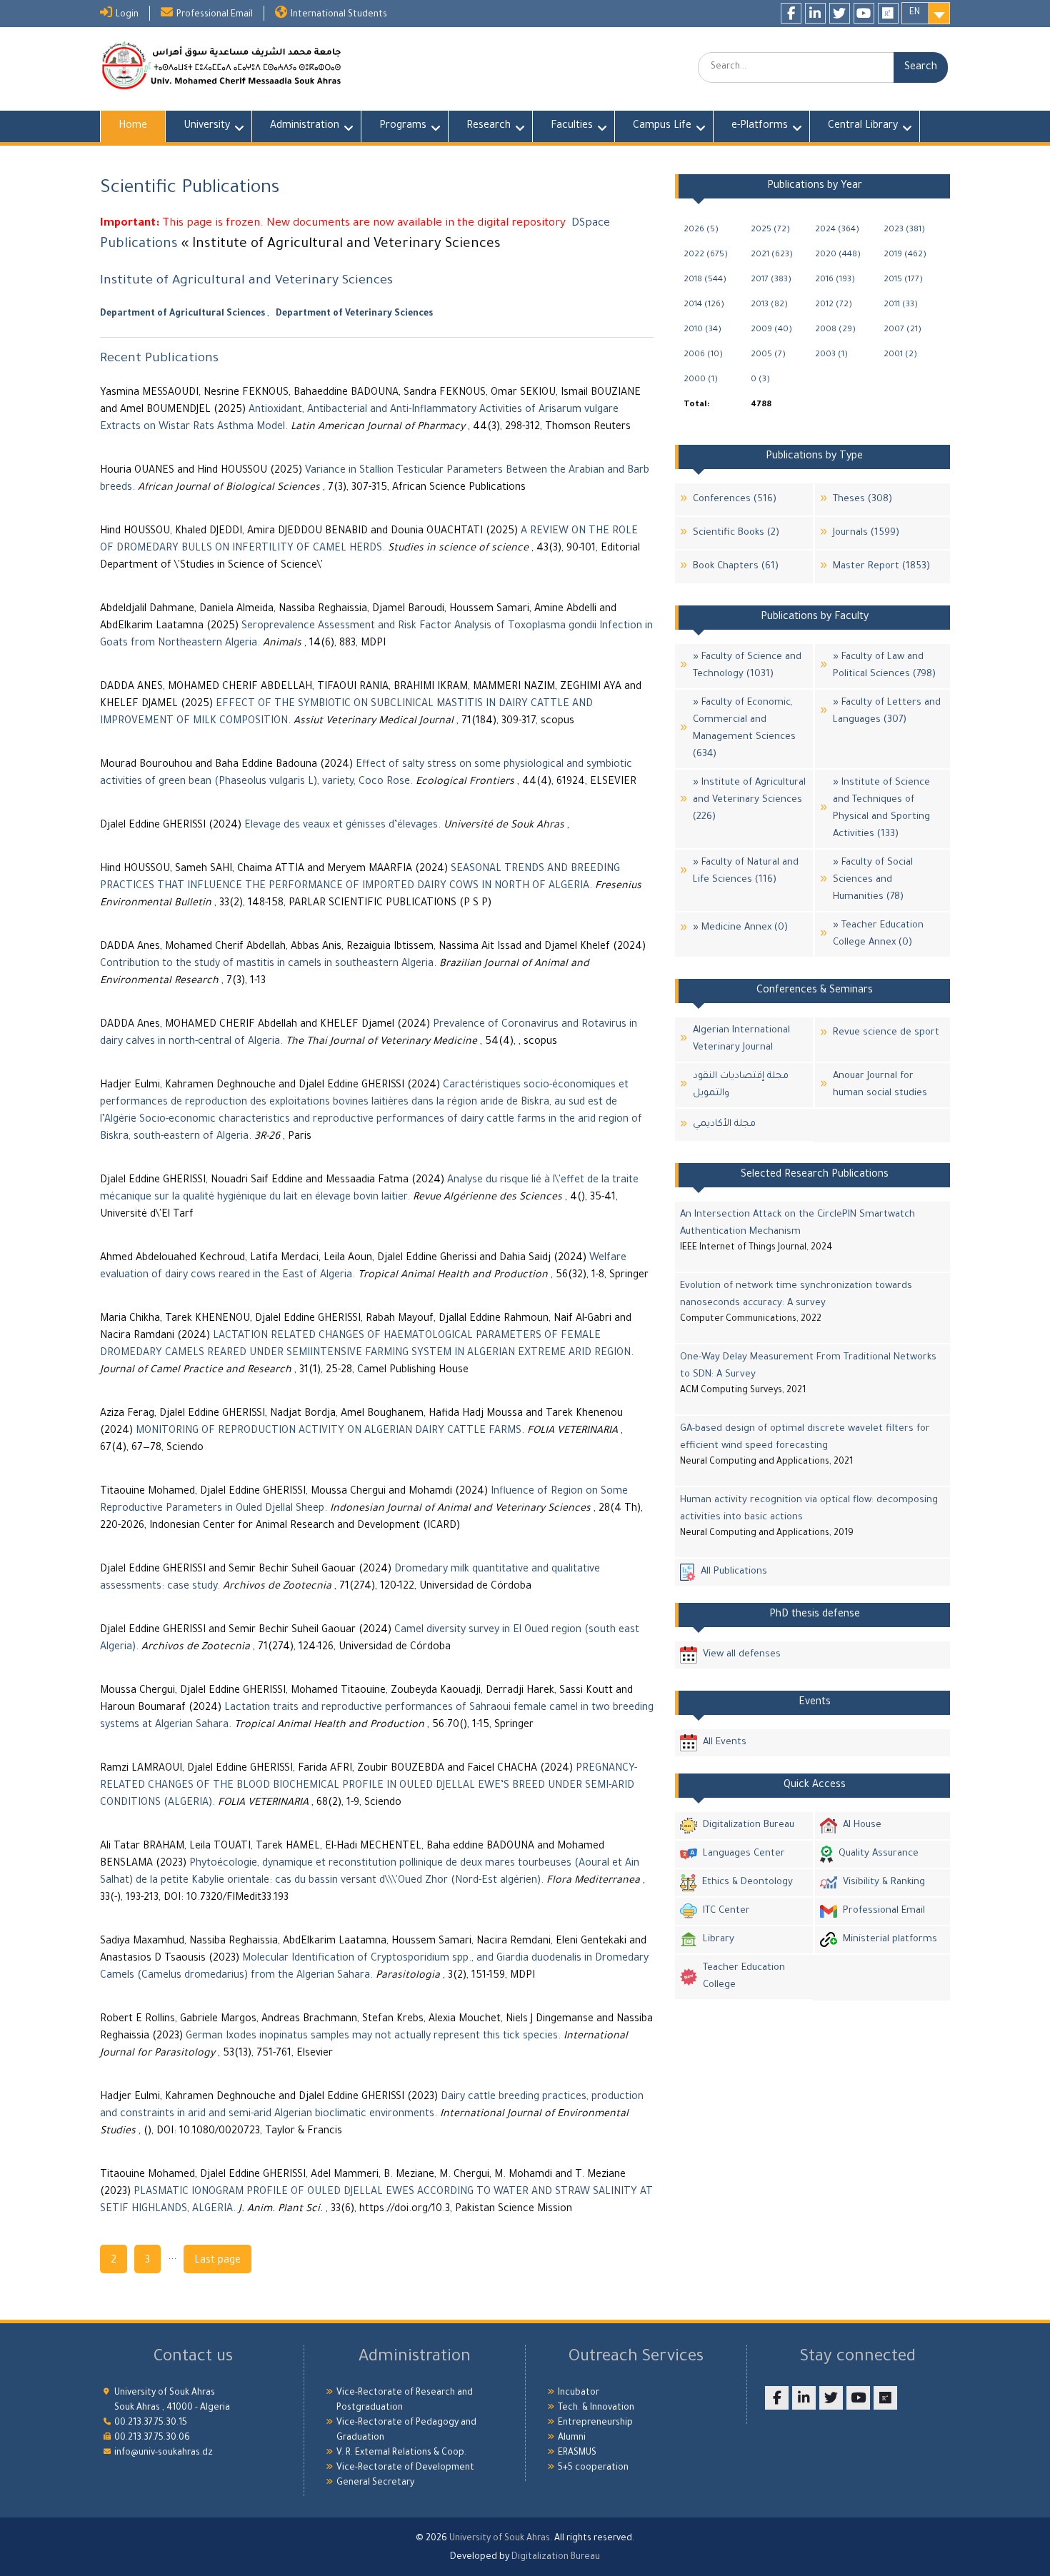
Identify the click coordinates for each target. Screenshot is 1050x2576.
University (207, 126)
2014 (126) (704, 305)
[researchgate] (888, 13)
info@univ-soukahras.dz (164, 2453)
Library (719, 1939)
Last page (217, 2261)
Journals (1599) (866, 533)
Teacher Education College (744, 1977)
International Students (339, 15)
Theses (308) (862, 499)
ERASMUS (577, 2453)
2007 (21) (902, 330)
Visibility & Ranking (884, 1882)
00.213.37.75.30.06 (152, 2438)
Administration (305, 126)
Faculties (572, 126)
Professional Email (215, 15)
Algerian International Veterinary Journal (741, 1039)
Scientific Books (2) (736, 533)
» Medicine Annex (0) (740, 928)
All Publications (734, 1572)
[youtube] (864, 13)
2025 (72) (770, 230)
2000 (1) (701, 380)
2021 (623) (772, 255)
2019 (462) (905, 255)
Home (133, 126)
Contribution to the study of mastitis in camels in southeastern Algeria (267, 965)
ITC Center (726, 1911)
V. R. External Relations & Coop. (401, 2453)
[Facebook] (791, 13)
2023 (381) (904, 230)
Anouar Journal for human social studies (880, 1085)
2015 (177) (903, 280)
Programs (403, 126)
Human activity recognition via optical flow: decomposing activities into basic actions (809, 1509)
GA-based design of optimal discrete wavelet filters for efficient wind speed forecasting (805, 1438)
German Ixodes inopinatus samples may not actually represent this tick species (372, 2037)
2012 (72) (834, 305)
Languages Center (744, 1854)
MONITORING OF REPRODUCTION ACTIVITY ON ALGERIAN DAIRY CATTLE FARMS (329, 1432)
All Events (725, 1742)
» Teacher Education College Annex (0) (878, 934)
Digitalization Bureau (749, 1825)
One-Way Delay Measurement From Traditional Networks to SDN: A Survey (808, 1366)
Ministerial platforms (890, 1939)
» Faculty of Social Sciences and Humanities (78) (873, 880)
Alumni (572, 2438)
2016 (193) (835, 280)
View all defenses (742, 1655)
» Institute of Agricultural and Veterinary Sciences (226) (749, 800)
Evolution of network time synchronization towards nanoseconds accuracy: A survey (796, 1295)
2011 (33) (901, 305)
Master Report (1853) (881, 567)
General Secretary (375, 2483)
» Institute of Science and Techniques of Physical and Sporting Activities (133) (881, 809)
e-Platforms (760, 126)
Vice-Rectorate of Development (405, 2468)
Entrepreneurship (595, 2423)
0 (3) (760, 380)
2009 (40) (771, 330)
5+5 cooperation (593, 2468)
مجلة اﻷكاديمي (724, 1124)
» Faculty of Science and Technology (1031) (747, 666)
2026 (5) (701, 230)
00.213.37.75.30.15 (151, 2423)
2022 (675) (706, 255)
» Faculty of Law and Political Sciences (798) (884, 666)
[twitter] (840, 13)
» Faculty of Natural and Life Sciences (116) (746, 871)
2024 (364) (837, 230)
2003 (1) (831, 355)
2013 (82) (769, 305)
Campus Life (662, 126)
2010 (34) (702, 330)
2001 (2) (900, 355)
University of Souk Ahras (500, 2539)
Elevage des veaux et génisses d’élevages (341, 826)
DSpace (591, 224)
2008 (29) (835, 330)
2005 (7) (768, 355)
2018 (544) (705, 280)
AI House (862, 1825)
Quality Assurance (879, 1854)
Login (127, 15)
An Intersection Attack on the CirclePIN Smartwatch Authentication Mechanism (797, 1223)
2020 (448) (838, 255)
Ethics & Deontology (747, 1882)
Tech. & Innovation (596, 2408)
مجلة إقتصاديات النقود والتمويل (741, 1085)
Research (489, 126)
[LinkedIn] (815, 13)
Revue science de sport (886, 1033)
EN (915, 13)
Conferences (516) (735, 499)
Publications (139, 245)
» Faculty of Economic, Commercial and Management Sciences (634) (744, 729)
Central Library (863, 126)
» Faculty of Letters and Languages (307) (887, 711)
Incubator (579, 2393)
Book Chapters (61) (736, 567)
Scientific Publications (190, 189)
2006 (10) (703, 355)
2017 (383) (771, 280)
